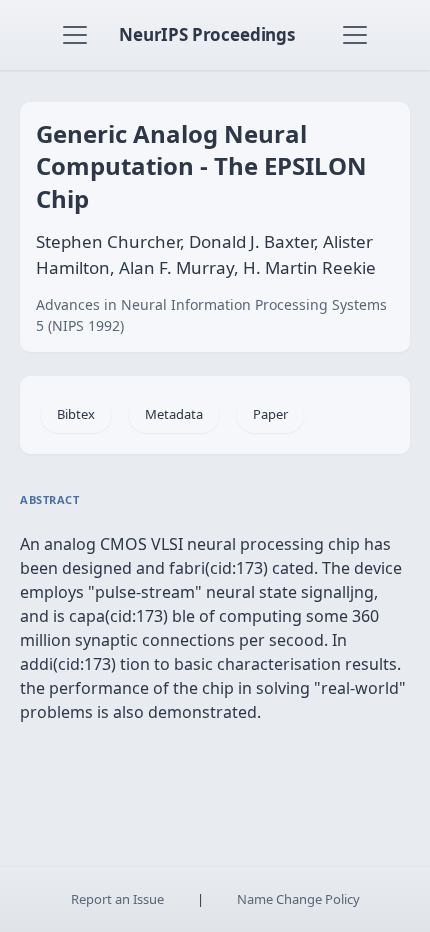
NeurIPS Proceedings (207, 34)
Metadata (174, 414)
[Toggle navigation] (75, 35)
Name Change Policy (298, 899)
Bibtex (76, 414)
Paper (270, 414)
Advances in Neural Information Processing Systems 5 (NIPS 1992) (211, 315)
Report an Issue (117, 899)
